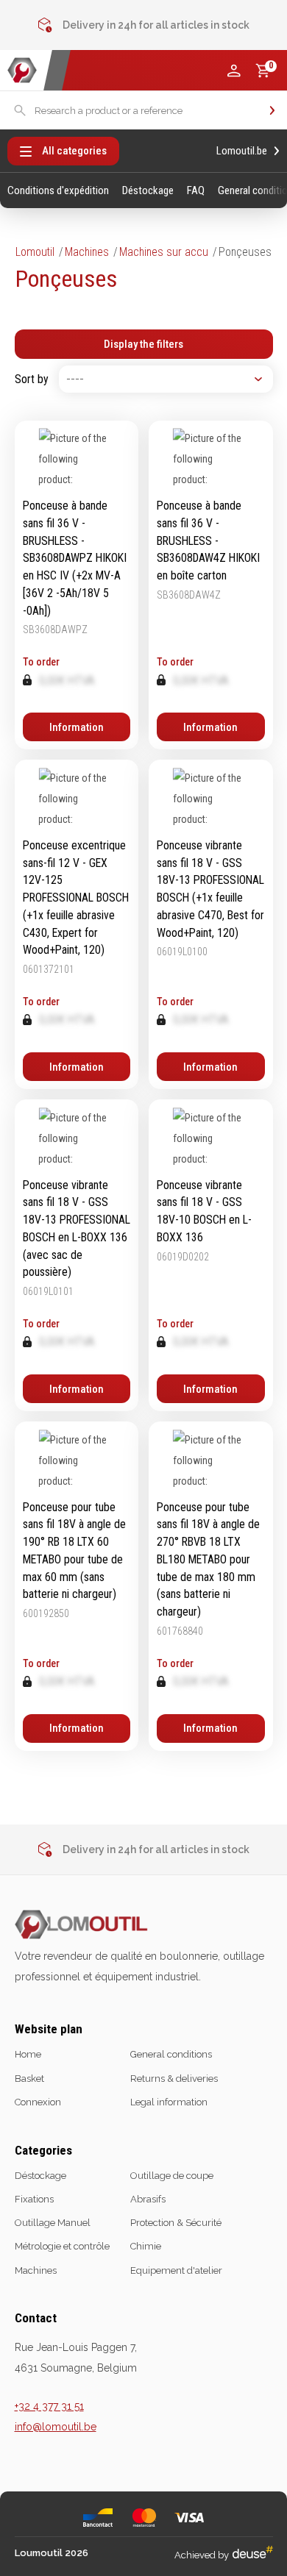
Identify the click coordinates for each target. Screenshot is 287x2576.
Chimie (146, 2246)
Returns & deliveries (174, 2079)
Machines (87, 252)
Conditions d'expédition (58, 191)
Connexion (38, 2102)
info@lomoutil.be (56, 2427)
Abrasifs (148, 2199)
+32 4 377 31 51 (49, 2406)
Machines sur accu (164, 252)
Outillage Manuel (53, 2223)
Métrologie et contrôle (62, 2246)
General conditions (171, 2054)
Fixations (34, 2199)
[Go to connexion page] (234, 71)
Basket (29, 2079)
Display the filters (143, 344)
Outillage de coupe (172, 2176)
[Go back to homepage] (22, 70)
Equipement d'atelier (176, 2270)
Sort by (32, 379)
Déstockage (148, 191)
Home (28, 2054)
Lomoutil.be (242, 151)
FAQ (196, 191)
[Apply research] (272, 110)
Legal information (169, 2102)
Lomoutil (35, 252)
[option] (144, 26)
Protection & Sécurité (176, 2223)
